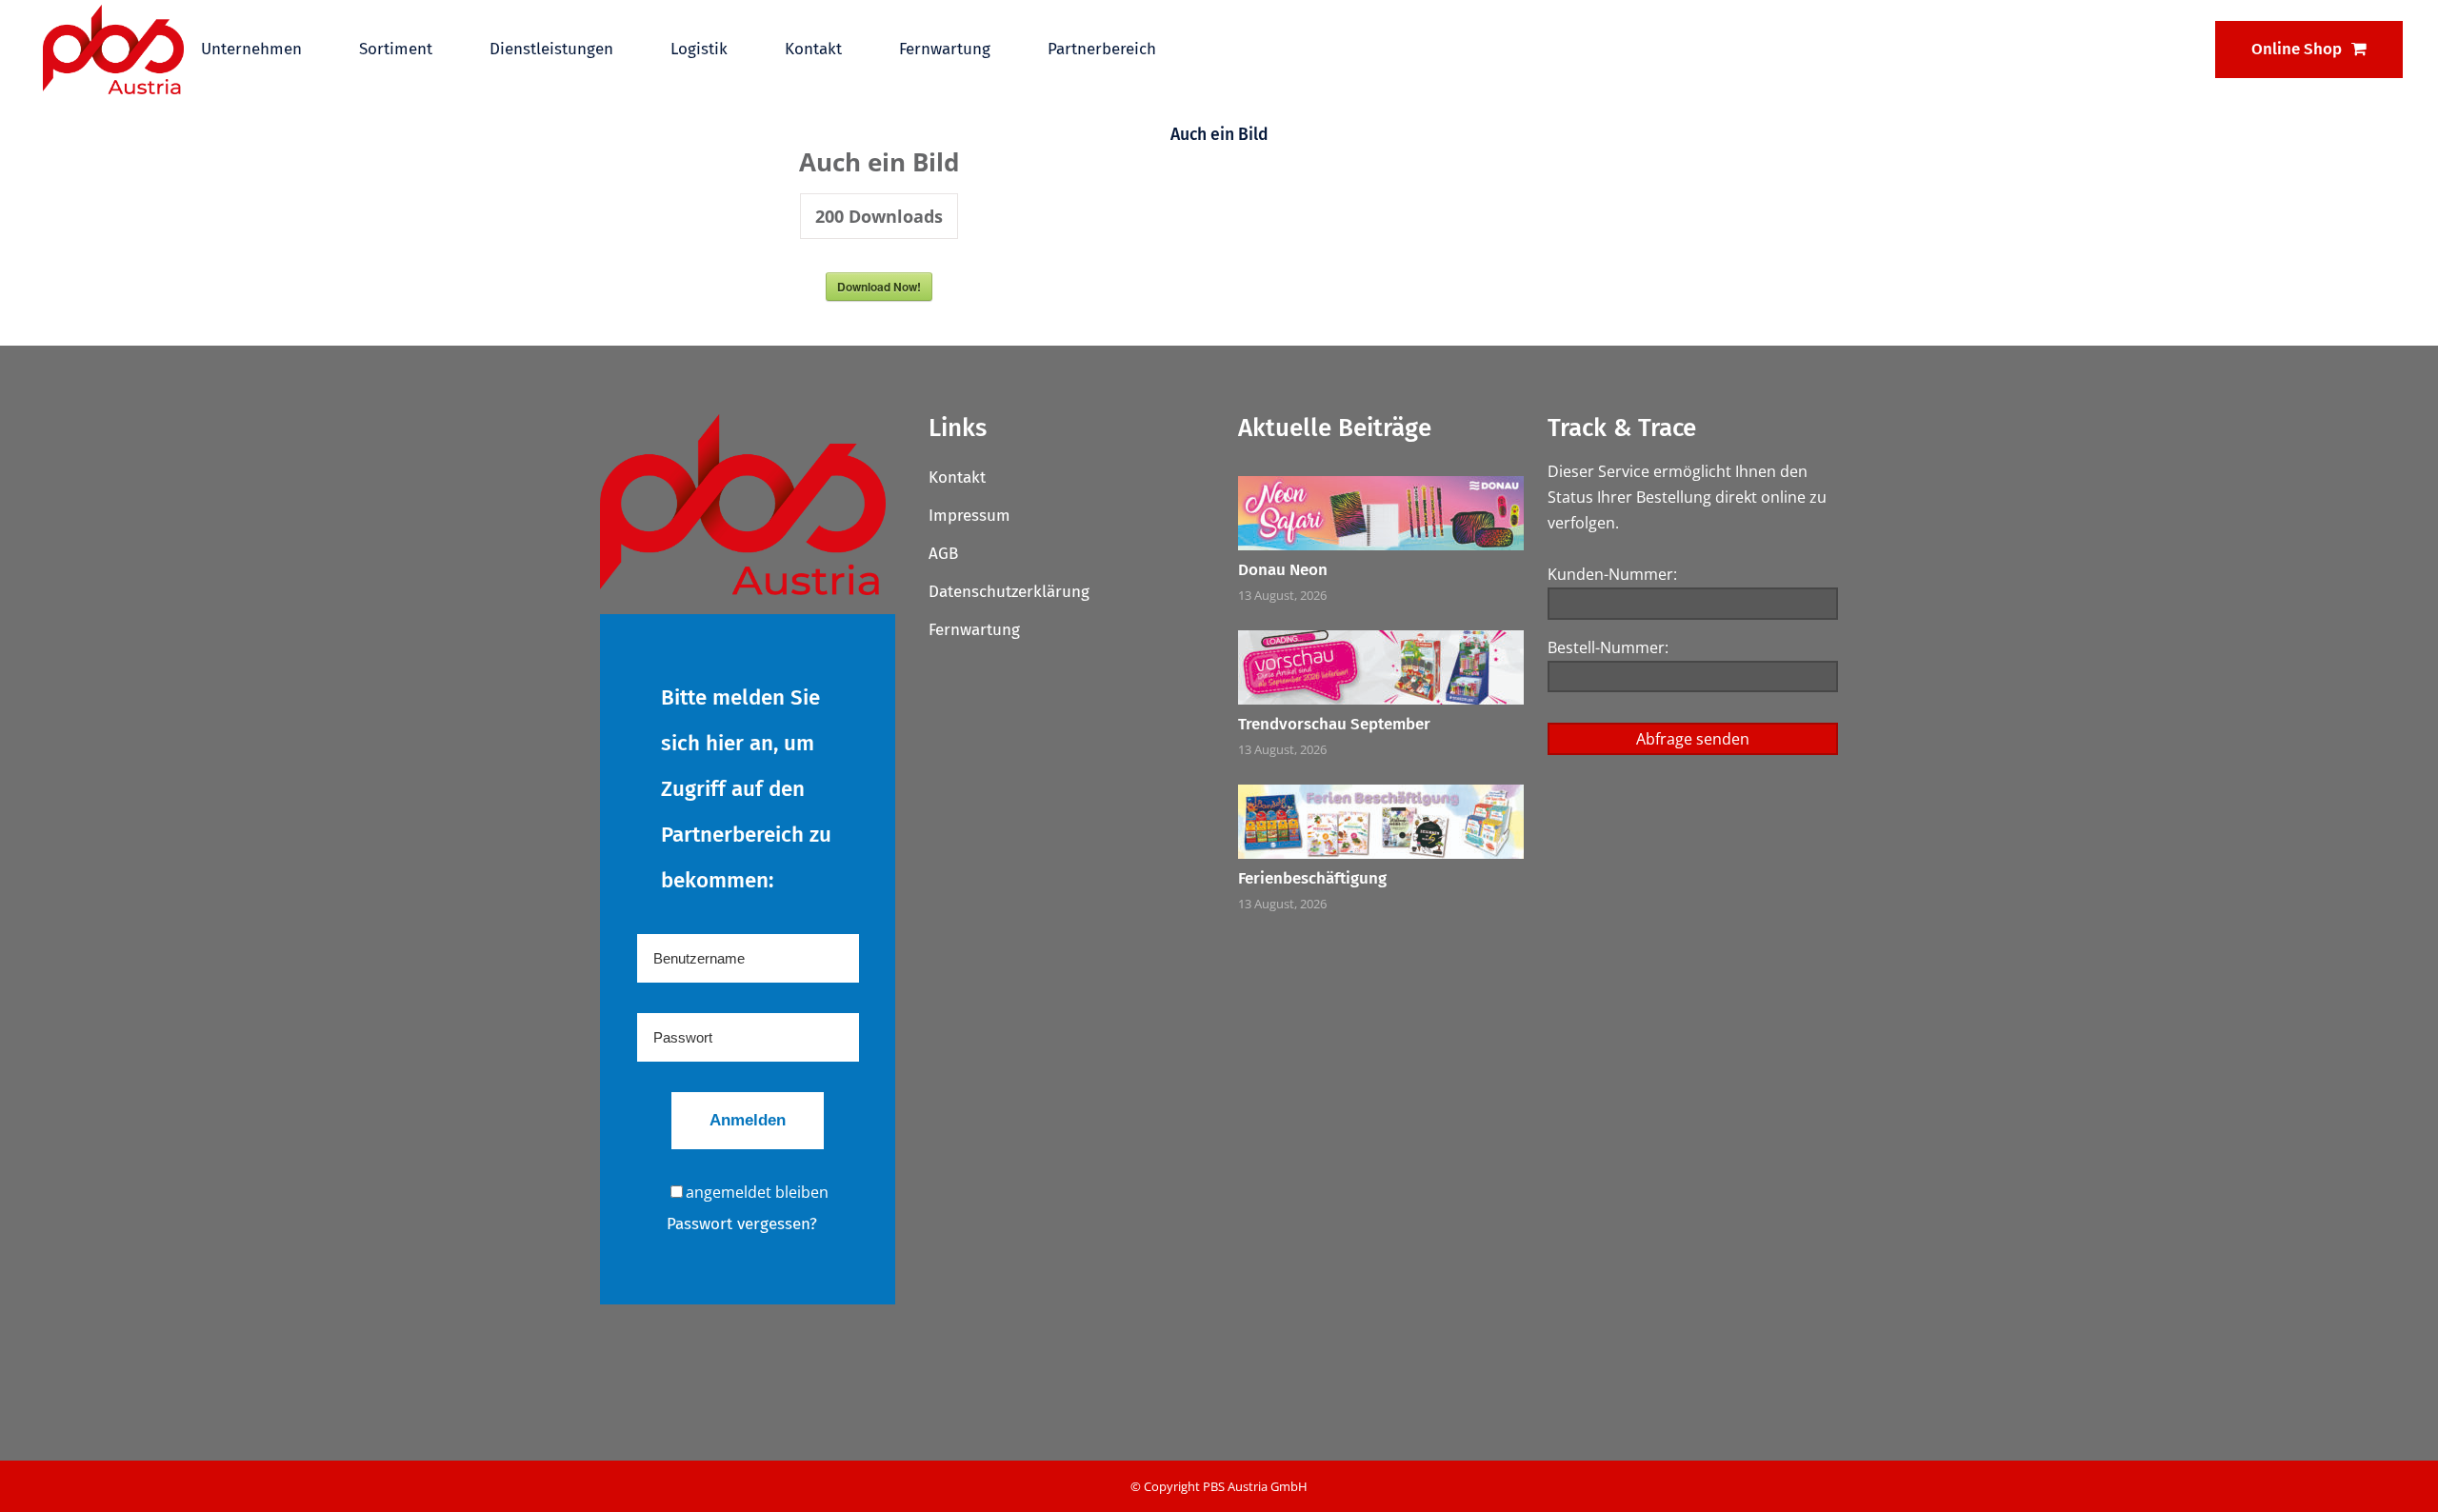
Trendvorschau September (1334, 724)
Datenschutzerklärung (1009, 592)
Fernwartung (974, 630)
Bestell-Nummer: (1608, 647)
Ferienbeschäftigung (1312, 878)
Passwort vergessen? (742, 1224)
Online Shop (2297, 49)
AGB (943, 554)
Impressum (969, 516)
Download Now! (879, 287)
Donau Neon (1283, 570)
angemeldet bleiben (757, 1192)
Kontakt (957, 477)
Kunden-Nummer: (1612, 574)
